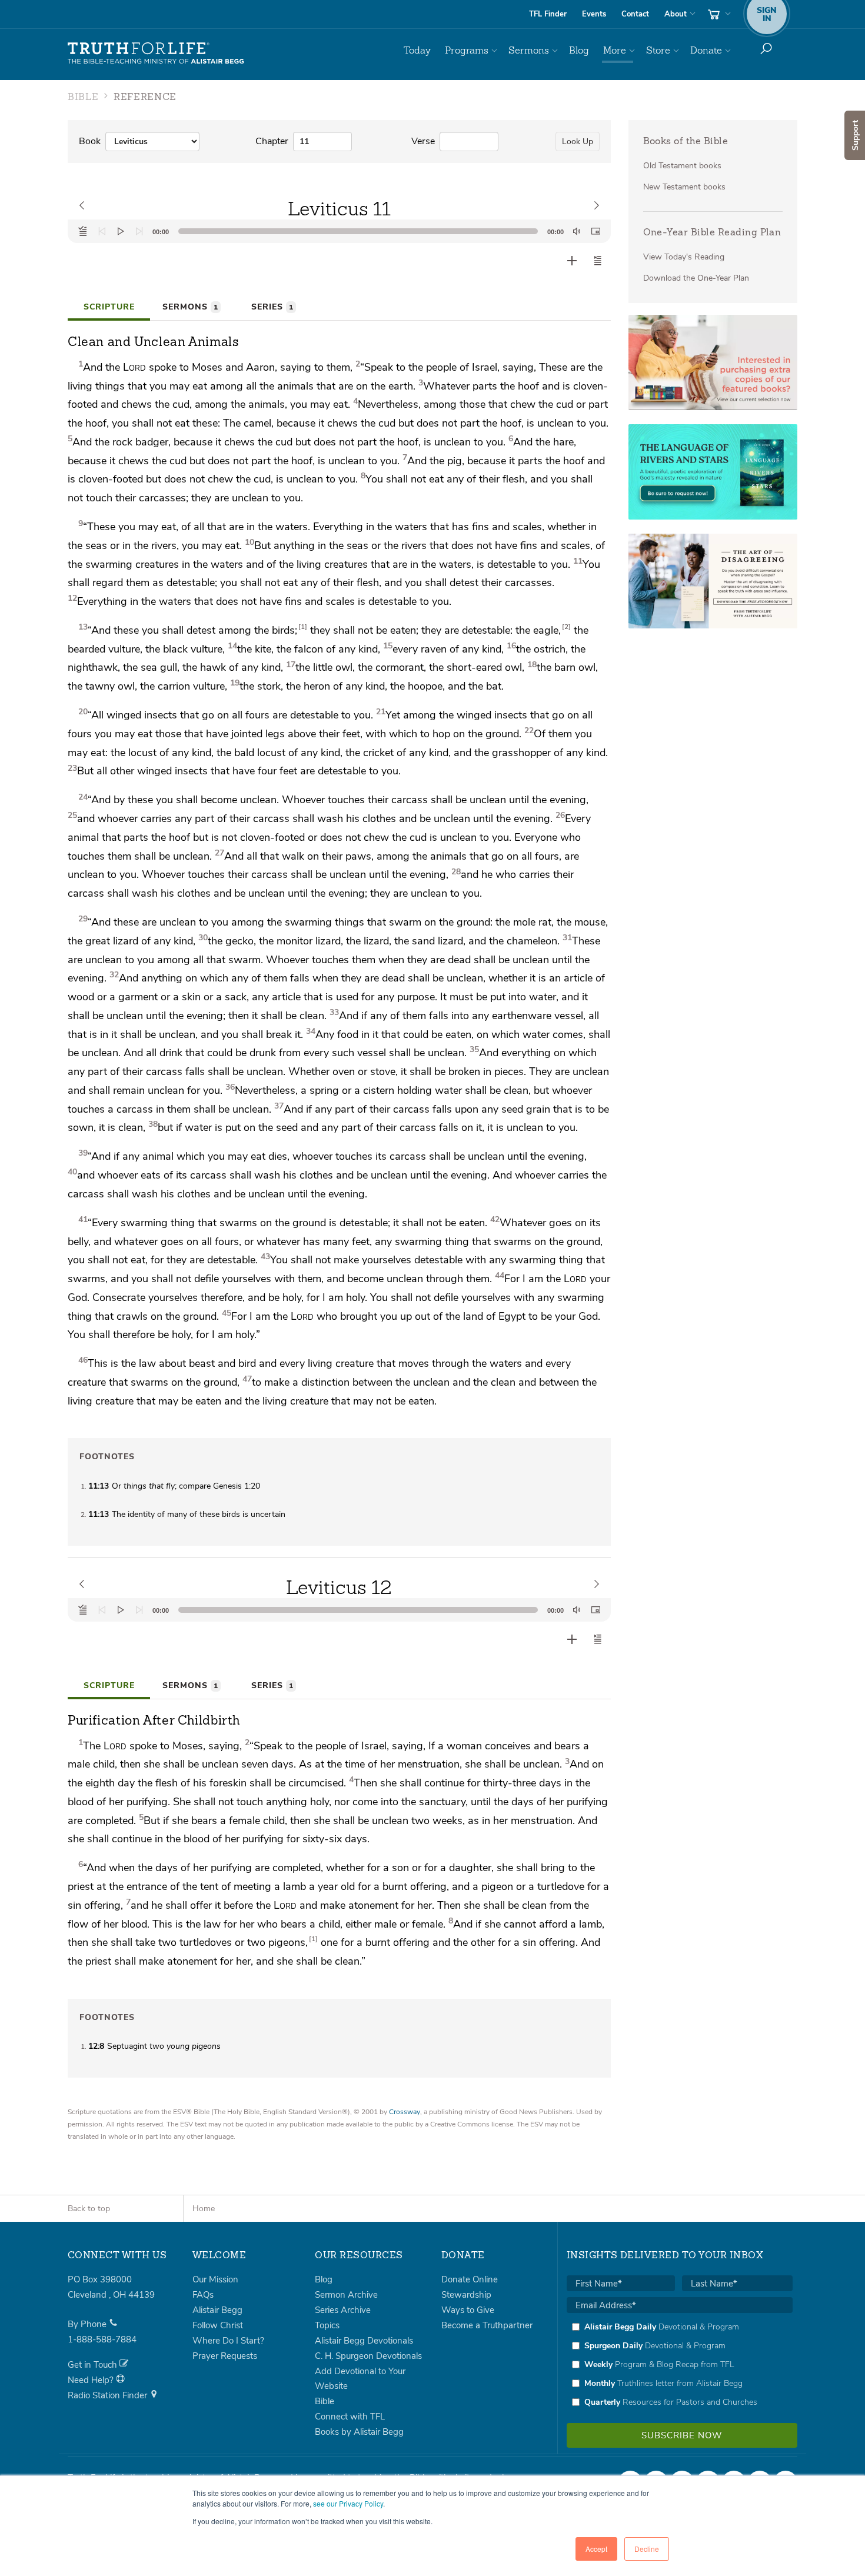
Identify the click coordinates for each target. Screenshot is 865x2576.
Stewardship (466, 2295)
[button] (598, 261)
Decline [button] (647, 2549)
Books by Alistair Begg (359, 2432)
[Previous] (102, 231)
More (615, 50)
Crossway (405, 2112)
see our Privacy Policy (348, 2503)
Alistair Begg (217, 2310)
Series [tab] (272, 307)
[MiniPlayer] (595, 231)
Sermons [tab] (190, 307)
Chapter (272, 141)
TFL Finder (548, 14)
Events (594, 14)
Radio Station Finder (109, 2395)
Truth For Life (156, 54)
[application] (339, 231)
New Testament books (684, 187)
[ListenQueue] (83, 231)
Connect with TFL (350, 2417)
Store (658, 50)
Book (90, 141)
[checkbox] (680, 2364)
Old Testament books (682, 166)
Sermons (529, 50)
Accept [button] (596, 2549)
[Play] (121, 231)
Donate (706, 50)
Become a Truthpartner (487, 2325)
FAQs (203, 2295)
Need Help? (92, 2380)
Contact (635, 14)
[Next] (139, 231)
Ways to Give (468, 2310)
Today (417, 50)
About (676, 14)
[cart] (718, 14)
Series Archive (343, 2310)
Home (204, 2209)
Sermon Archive (346, 2295)
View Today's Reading (684, 257)
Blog (579, 50)
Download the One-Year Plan (696, 278)
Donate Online (470, 2279)
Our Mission (215, 2279)
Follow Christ (218, 2325)
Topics (327, 2325)
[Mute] (577, 231)
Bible (325, 2401)
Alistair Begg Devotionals (364, 2341)
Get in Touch (94, 2365)
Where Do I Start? (228, 2341)
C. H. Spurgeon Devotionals (368, 2356)
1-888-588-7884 (102, 2339)
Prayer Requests (225, 2356)
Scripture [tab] (109, 307)
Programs (467, 50)
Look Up (578, 142)
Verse (423, 141)
